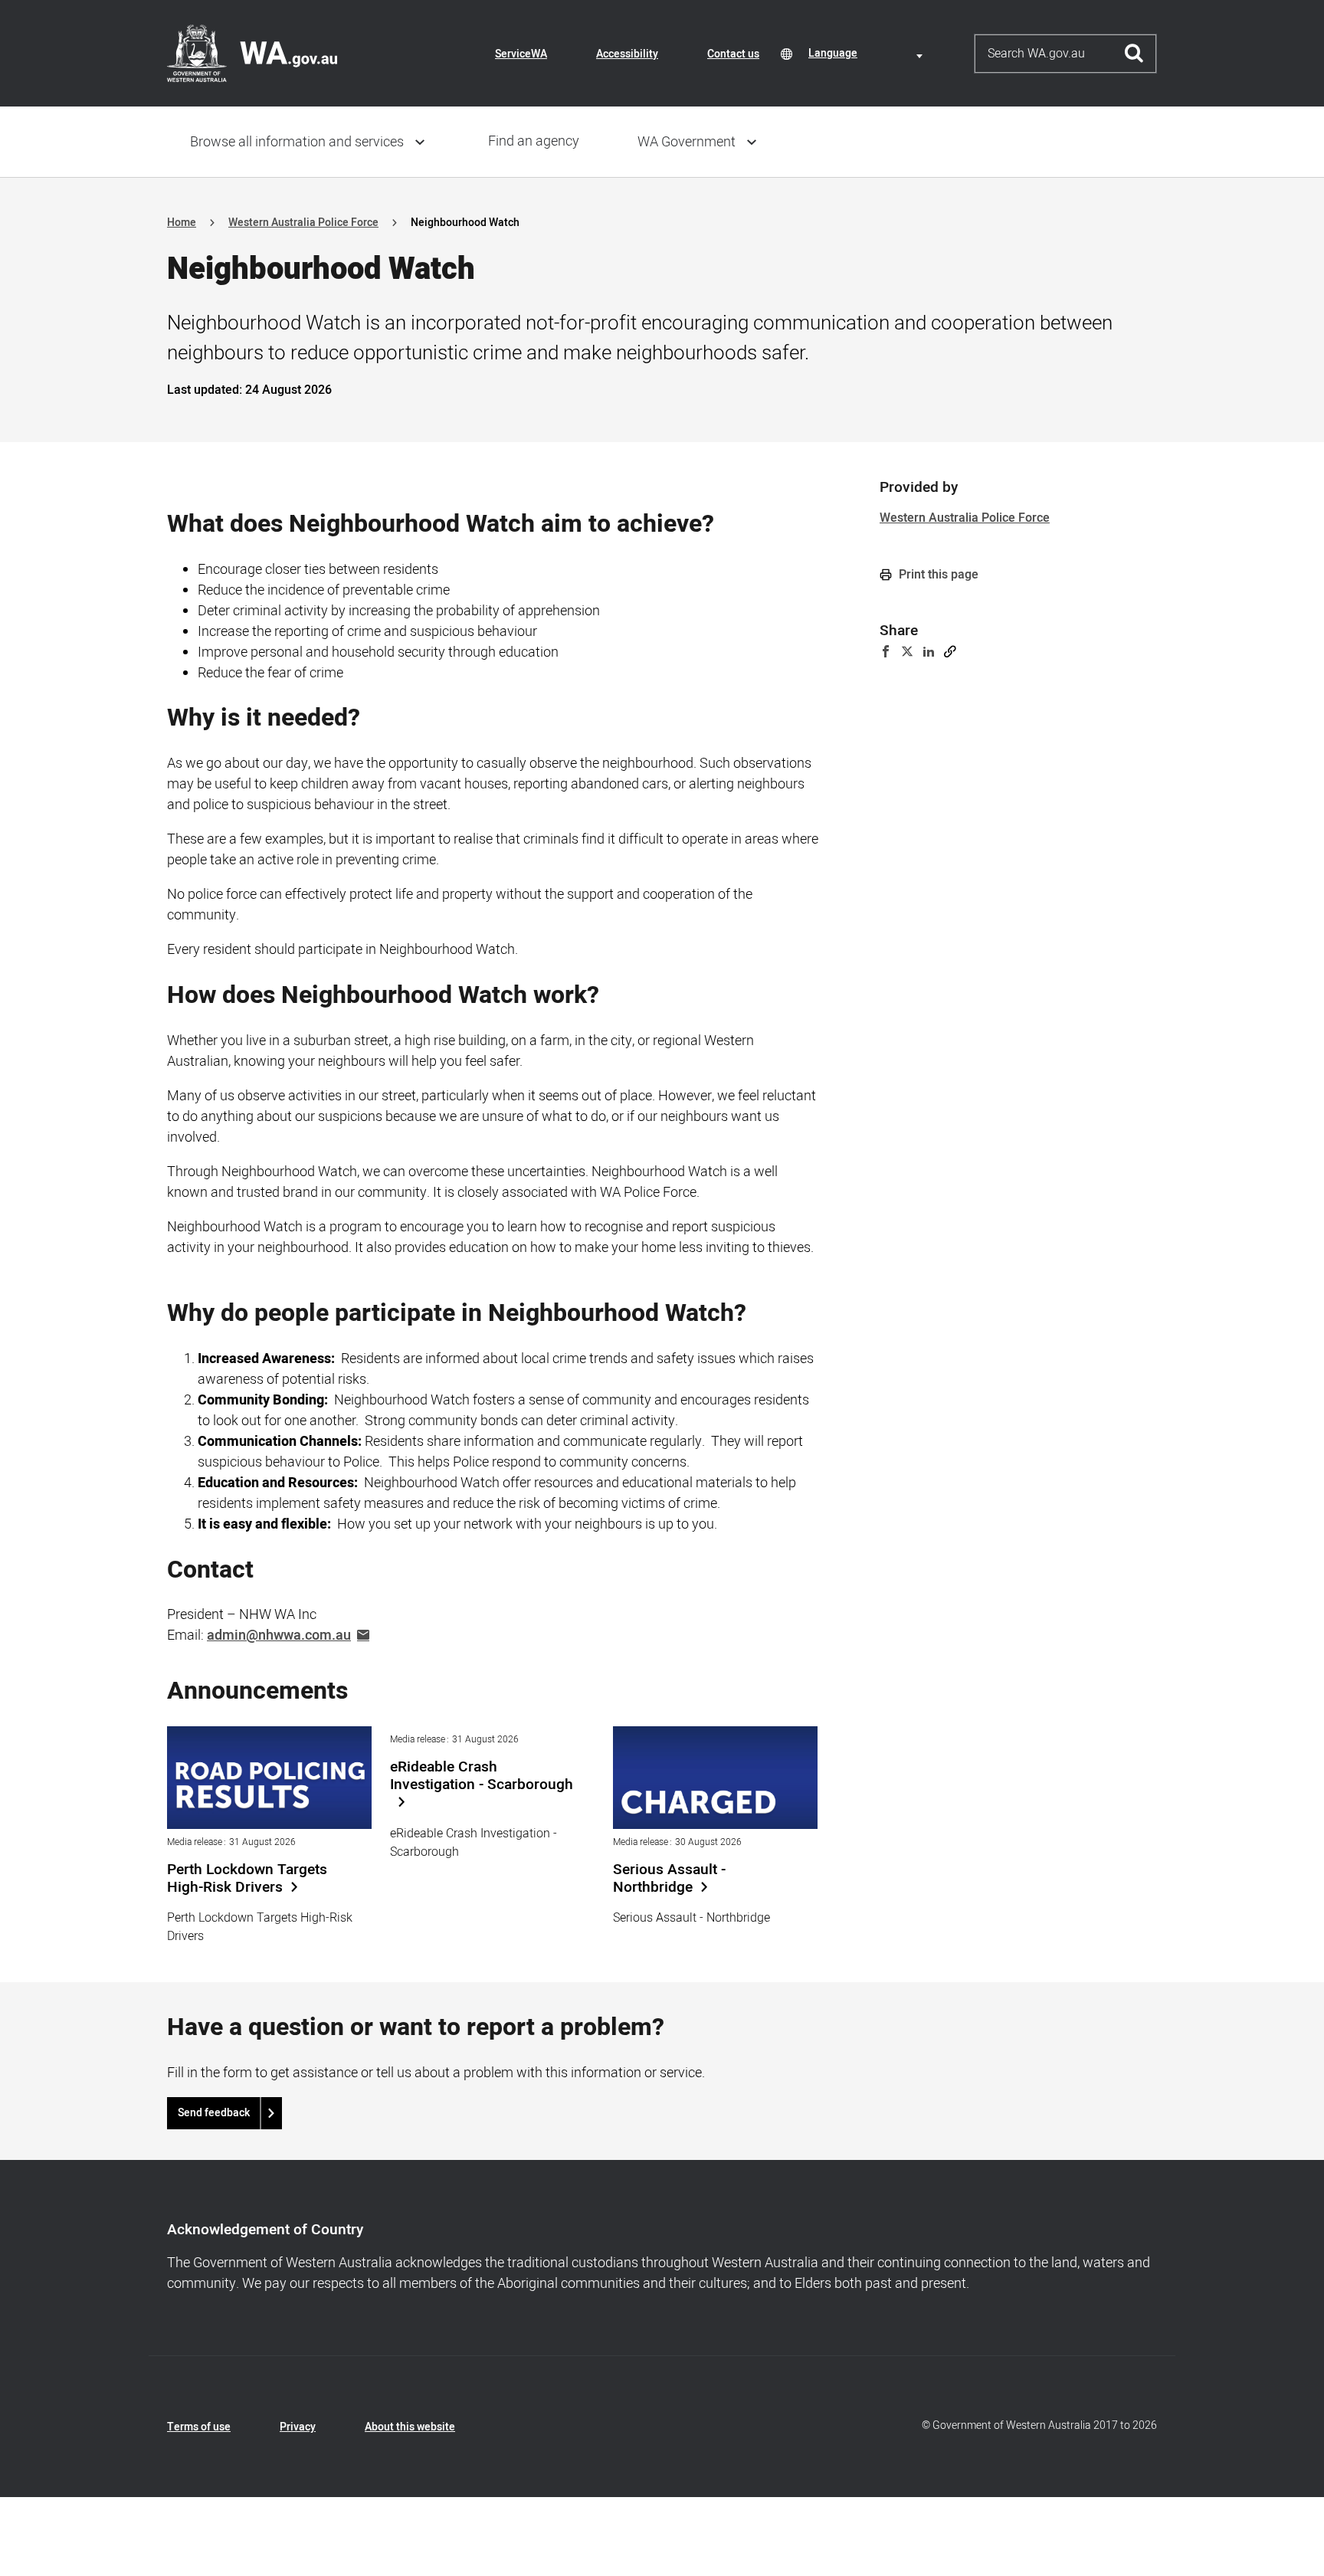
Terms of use (199, 2427)
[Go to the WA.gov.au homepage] (252, 53)
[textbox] (868, 53)
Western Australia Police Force (303, 223)
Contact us (733, 54)
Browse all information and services (297, 142)
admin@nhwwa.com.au (279, 1635)
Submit (1134, 54)
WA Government (687, 142)
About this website (410, 2427)
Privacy (298, 2427)
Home (182, 223)
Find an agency (534, 141)
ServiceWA (521, 54)
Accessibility (627, 54)
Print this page (937, 575)
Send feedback (214, 2113)
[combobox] (868, 53)
